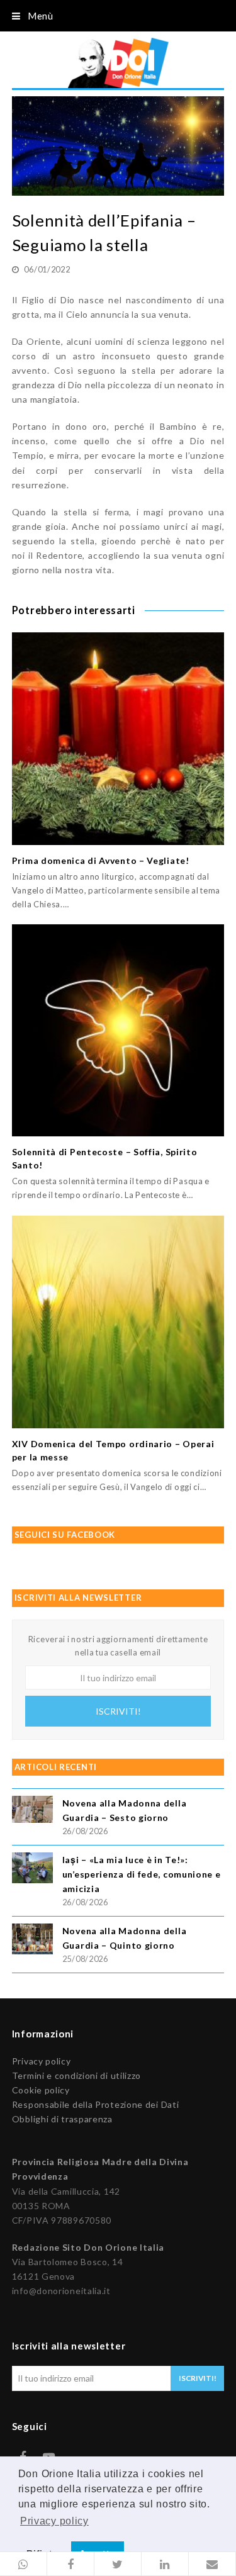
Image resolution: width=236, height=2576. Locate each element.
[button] (24, 2564)
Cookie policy (41, 2090)
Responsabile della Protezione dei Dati (96, 2104)
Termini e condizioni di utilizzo (76, 2075)
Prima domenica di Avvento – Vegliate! (101, 860)
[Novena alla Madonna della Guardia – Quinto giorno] (32, 1941)
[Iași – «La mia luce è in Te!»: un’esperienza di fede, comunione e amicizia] (32, 1870)
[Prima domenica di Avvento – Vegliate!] (118, 739)
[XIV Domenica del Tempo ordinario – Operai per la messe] (118, 1322)
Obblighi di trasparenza (62, 2119)
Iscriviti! (118, 1711)
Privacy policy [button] (54, 2521)
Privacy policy (42, 2061)
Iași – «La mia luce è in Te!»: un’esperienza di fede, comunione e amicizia (142, 1874)
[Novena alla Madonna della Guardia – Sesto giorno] (32, 1811)
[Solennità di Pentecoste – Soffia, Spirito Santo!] (118, 1031)
